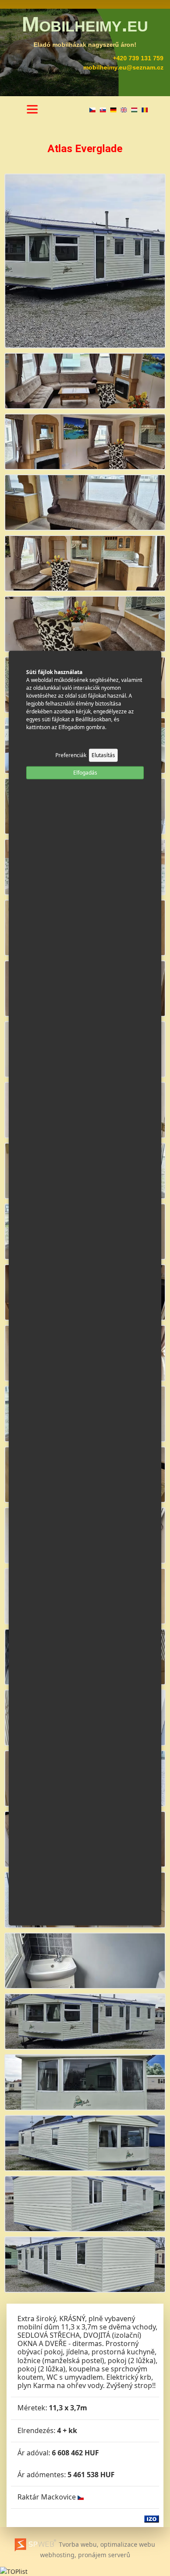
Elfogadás (85, 772)
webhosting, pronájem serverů (85, 2555)
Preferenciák (71, 755)
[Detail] (85, 260)
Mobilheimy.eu (85, 24)
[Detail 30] (85, 2142)
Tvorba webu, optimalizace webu (106, 2544)
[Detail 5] (85, 623)
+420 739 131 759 (138, 58)
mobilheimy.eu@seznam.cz (123, 67)
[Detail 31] (85, 2203)
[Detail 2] (85, 441)
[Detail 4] (85, 562)
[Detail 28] (85, 2021)
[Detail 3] (85, 502)
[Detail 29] (85, 2081)
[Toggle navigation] (32, 109)
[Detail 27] (85, 1960)
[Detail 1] (85, 380)
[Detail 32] (85, 2264)
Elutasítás (103, 755)
